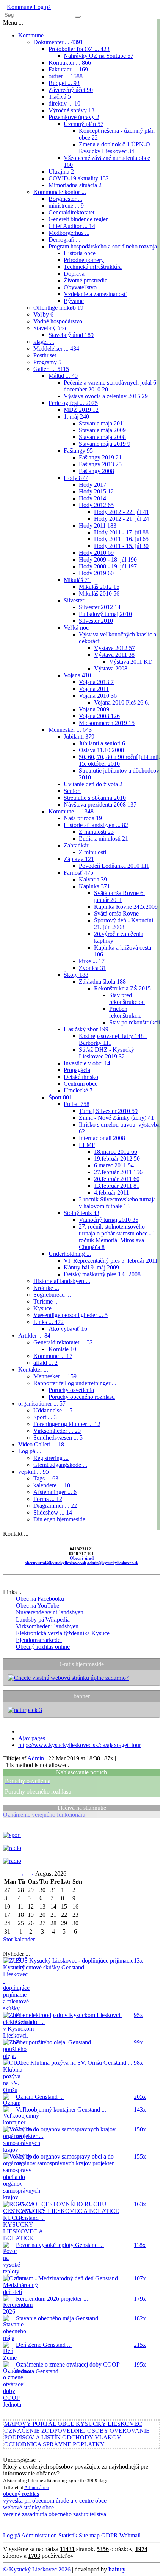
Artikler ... (34, 1335)
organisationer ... (42, 1404)
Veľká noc (76, 628)
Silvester (74, 600)
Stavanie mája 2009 (102, 430)
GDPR (109, 2535)
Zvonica (92, 968)
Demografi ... (64, 240)
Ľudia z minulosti (103, 839)
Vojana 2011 (94, 689)
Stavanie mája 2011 (102, 423)
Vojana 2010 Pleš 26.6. (122, 702)
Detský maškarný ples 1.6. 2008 (102, 1274)
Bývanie (74, 301)
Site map (89, 2535)
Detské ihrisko (81, 1077)
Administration (38, 2535)
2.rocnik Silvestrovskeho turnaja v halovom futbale (117, 1203)
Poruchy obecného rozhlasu (82, 1397)
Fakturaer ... (68, 69)
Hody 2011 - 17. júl (121, 532)
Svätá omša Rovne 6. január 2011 (119, 896)
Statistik (67, 2535)
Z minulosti (96, 832)
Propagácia (77, 1070)
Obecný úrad (82, 1558)
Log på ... (30, 1451)
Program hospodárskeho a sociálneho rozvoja (103, 246)
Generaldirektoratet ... (74, 212)
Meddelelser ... (56, 348)
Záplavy (79, 859)
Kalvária (93, 879)
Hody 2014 (92, 498)
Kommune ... (34, 35)
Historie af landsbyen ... (96, 825)
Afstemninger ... (55, 1492)
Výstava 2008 (111, 668)
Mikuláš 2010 (99, 594)
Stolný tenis (81, 1213)
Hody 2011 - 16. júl (121, 539)
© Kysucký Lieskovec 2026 (37, 2569)
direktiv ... (64, 103)
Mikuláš (77, 580)
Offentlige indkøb (58, 308)
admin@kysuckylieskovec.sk (113, 1563)
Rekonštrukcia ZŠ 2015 (122, 988)
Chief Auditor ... (72, 226)
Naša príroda (83, 818)
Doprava (74, 274)
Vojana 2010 (98, 696)
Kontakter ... (33, 1369)
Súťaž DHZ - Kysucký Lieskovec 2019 (107, 1053)
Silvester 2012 (100, 607)
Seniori (72, 791)
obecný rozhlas (21, 2494)
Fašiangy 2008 (96, 471)
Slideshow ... (53, 1512)
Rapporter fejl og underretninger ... (75, 1383)
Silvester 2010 (96, 621)
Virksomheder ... (57, 1431)
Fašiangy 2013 (100, 464)
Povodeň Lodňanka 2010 (114, 866)
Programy (47, 362)
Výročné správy (71, 110)
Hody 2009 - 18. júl (108, 559)
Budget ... (64, 83)
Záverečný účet (71, 90)
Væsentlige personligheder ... (71, 1315)
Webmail (129, 2535)
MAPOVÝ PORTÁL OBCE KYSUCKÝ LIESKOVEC (73, 2424)
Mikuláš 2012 (99, 587)
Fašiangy (78, 451)
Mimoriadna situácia (75, 185)
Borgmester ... (65, 199)
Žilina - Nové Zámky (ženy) (116, 1118)
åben (44, 2487)
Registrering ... (51, 1458)
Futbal (77, 1104)
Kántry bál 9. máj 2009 (91, 1267)
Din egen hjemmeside (59, 1519)
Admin (36, 1758)
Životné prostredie (85, 280)
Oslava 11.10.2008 (101, 750)
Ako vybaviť (68, 1329)
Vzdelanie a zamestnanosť (95, 294)
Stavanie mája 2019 (105, 444)
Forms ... (48, 1499)
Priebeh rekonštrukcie (125, 1012)
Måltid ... (63, 376)
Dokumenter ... (58, 42)
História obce (80, 253)
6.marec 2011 (114, 1165)
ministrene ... (66, 206)
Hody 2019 (96, 573)
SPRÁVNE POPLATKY (74, 2444)
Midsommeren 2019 (107, 723)
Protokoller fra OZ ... (79, 49)
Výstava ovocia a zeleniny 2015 (106, 396)
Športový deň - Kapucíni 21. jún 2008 (124, 924)
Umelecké (78, 1090)
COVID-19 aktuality (79, 178)
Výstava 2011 (114, 655)
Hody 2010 (96, 553)
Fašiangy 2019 (100, 457)
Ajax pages (32, 1738)
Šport (60, 1097)
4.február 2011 (111, 1193)
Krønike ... (46, 1288)
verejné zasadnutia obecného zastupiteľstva (55, 2514)
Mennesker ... (70, 730)
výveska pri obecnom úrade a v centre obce (55, 2501)
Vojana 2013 (96, 682)
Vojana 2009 (94, 709)
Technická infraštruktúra (93, 267)
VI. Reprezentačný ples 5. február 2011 (111, 1261)
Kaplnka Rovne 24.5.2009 (126, 907)
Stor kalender (19, 1939)
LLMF (87, 1145)
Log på (42, 7)
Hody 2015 (96, 491)
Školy (76, 975)
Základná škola (102, 982)
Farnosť (78, 873)
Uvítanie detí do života (93, 784)
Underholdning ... (70, 1254)
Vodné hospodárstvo (58, 321)
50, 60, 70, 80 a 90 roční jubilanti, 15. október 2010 (119, 760)
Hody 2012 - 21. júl (121, 519)
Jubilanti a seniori (102, 743)
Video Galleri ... (41, 1444)
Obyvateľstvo (80, 287)
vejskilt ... (34, 1472)
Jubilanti (79, 736)
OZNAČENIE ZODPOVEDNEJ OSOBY (56, 2431)
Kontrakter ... (70, 63)
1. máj (76, 417)
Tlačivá (60, 97)
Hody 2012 (96, 505)
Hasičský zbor (86, 1029)
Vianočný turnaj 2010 (109, 1220)
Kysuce (42, 1308)
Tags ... (46, 1478)
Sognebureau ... (52, 1295)
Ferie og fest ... (73, 403)
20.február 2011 (117, 1179)
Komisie (62, 1349)
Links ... (49, 1322)
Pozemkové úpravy (74, 117)
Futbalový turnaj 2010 (105, 614)
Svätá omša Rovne (116, 913)
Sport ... (45, 1417)
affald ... (45, 1363)
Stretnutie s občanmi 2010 (95, 798)
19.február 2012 (117, 1158)
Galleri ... (51, 369)
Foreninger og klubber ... (67, 1424)
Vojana (77, 675)
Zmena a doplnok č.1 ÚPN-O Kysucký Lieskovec (114, 148)
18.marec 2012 (116, 1152)
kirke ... (92, 961)
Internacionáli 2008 (102, 1138)
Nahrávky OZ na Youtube (99, 56)
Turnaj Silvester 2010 (108, 1111)
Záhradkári (77, 845)
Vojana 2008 (99, 716)
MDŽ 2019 (81, 410)
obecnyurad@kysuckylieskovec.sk (55, 1563)
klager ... (44, 342)
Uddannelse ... (53, 1410)
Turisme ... (46, 1301)
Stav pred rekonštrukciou (127, 999)
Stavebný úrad (51, 328)
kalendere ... (52, 1485)
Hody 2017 (92, 485)
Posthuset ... (48, 355)
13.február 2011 (117, 1186)
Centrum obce (81, 1084)
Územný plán (84, 124)
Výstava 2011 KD (131, 662)
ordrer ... (66, 76)
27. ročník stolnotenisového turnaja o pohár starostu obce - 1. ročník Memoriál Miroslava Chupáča (118, 1237)
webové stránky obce (28, 2507)
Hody (76, 478)
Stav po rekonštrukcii (135, 1022)
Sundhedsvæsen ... (58, 1438)
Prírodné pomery (84, 260)
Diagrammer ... (55, 1506)
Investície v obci (87, 1063)
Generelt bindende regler (78, 219)
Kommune (20, 7)
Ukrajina (61, 171)
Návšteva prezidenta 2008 (100, 805)
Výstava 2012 (114, 648)
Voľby (43, 314)
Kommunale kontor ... (60, 192)
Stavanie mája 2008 (102, 437)
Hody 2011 (98, 525)
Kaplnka (94, 886)
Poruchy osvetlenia (71, 1390)
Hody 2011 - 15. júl (121, 546)
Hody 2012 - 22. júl (121, 512)
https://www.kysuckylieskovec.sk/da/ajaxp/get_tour (80, 1745)
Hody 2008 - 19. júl (108, 566)
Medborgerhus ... (69, 233)
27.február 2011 (118, 1172)
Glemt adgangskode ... (60, 1465)
